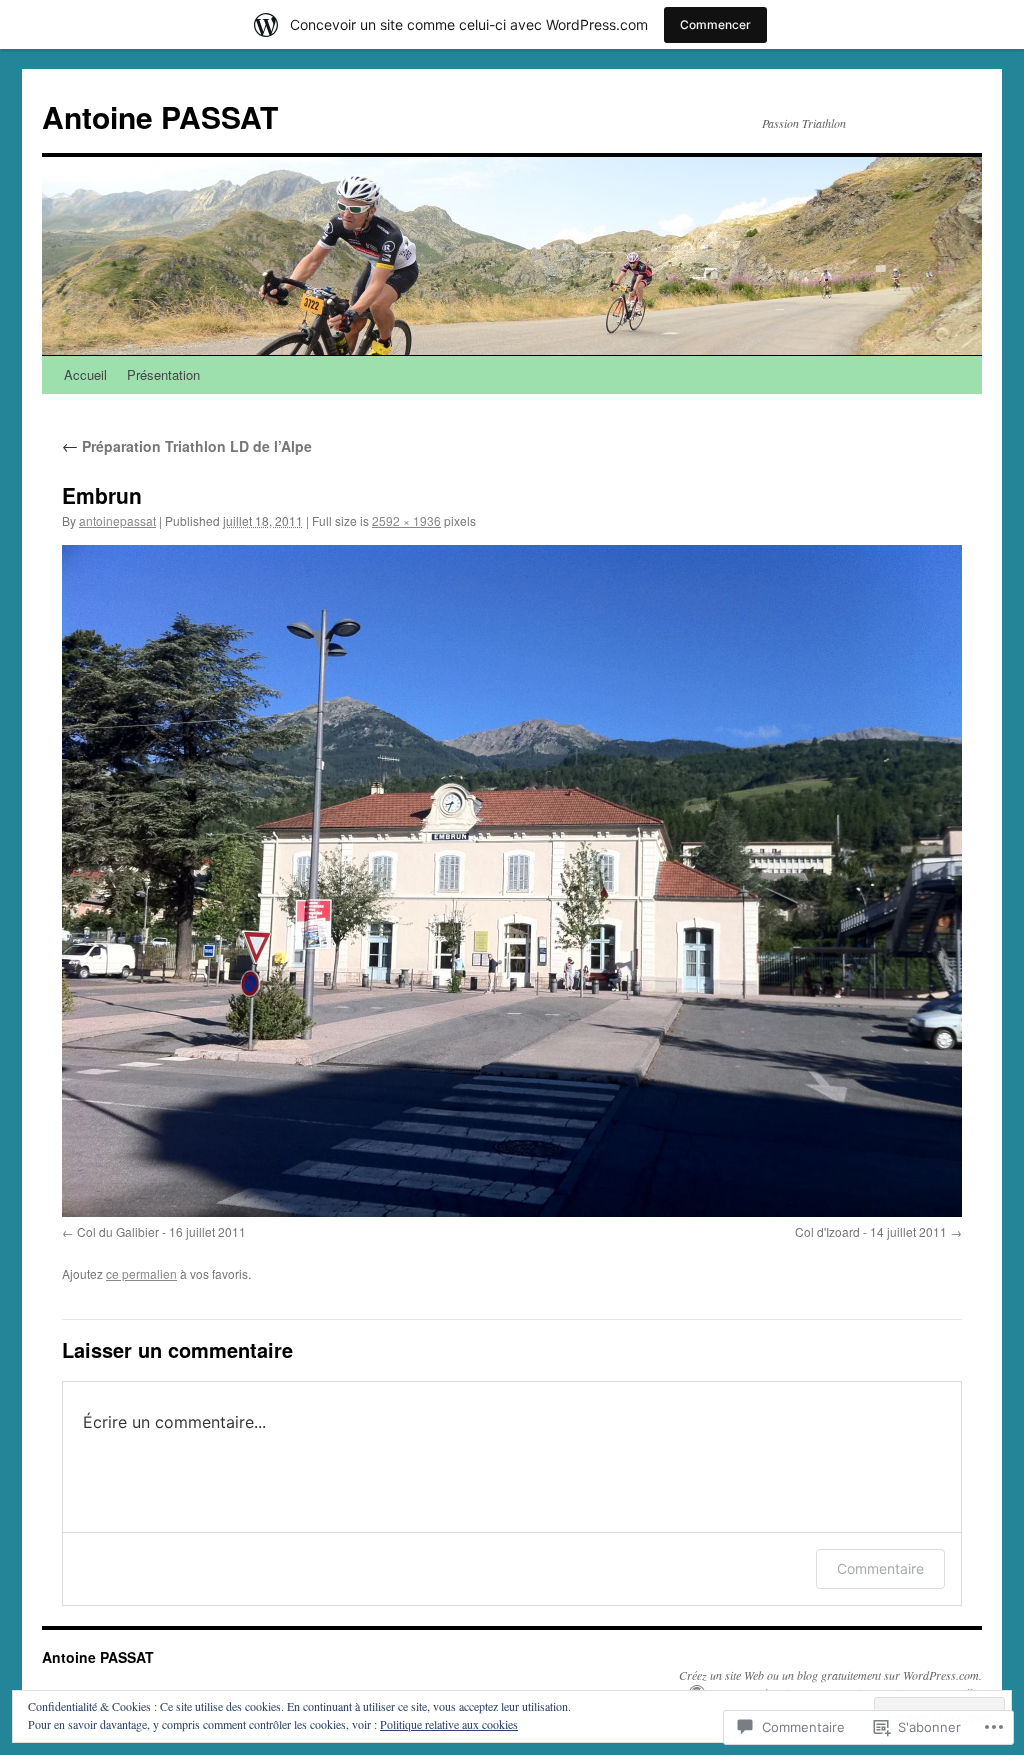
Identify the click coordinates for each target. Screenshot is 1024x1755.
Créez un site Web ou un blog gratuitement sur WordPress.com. (830, 1675)
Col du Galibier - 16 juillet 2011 (161, 1231)
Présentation (163, 374)
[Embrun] (512, 881)
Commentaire (880, 1568)
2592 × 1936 (406, 520)
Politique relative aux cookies (449, 1724)
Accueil (85, 374)
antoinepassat (117, 520)
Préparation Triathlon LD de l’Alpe (187, 446)
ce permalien (141, 1273)
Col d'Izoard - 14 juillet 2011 (871, 1231)
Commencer (715, 24)
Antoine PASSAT (160, 116)
